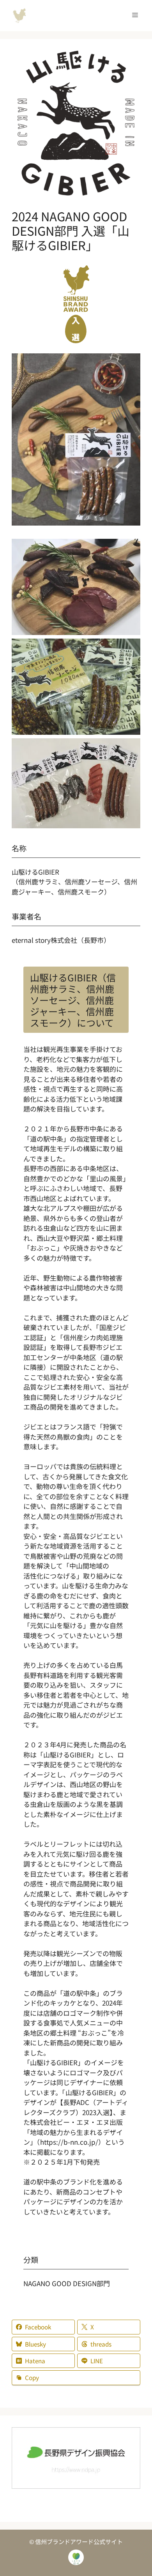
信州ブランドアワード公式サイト (19, 16)
